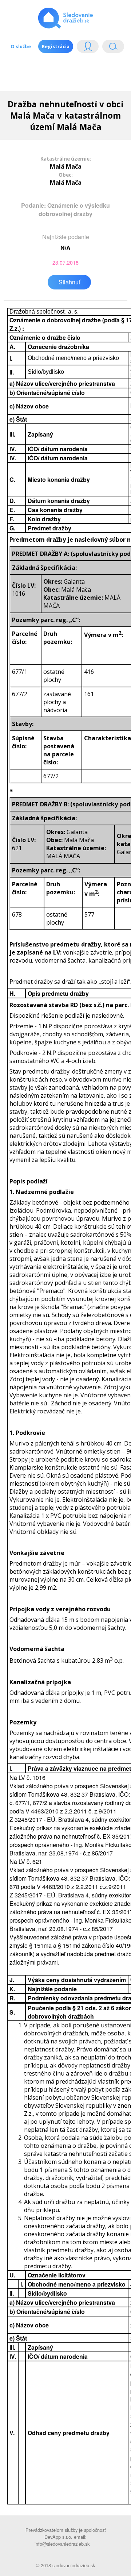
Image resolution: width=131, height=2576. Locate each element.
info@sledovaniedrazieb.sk (62, 2544)
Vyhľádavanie (110, 48)
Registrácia (56, 46)
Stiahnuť (69, 282)
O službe (21, 46)
